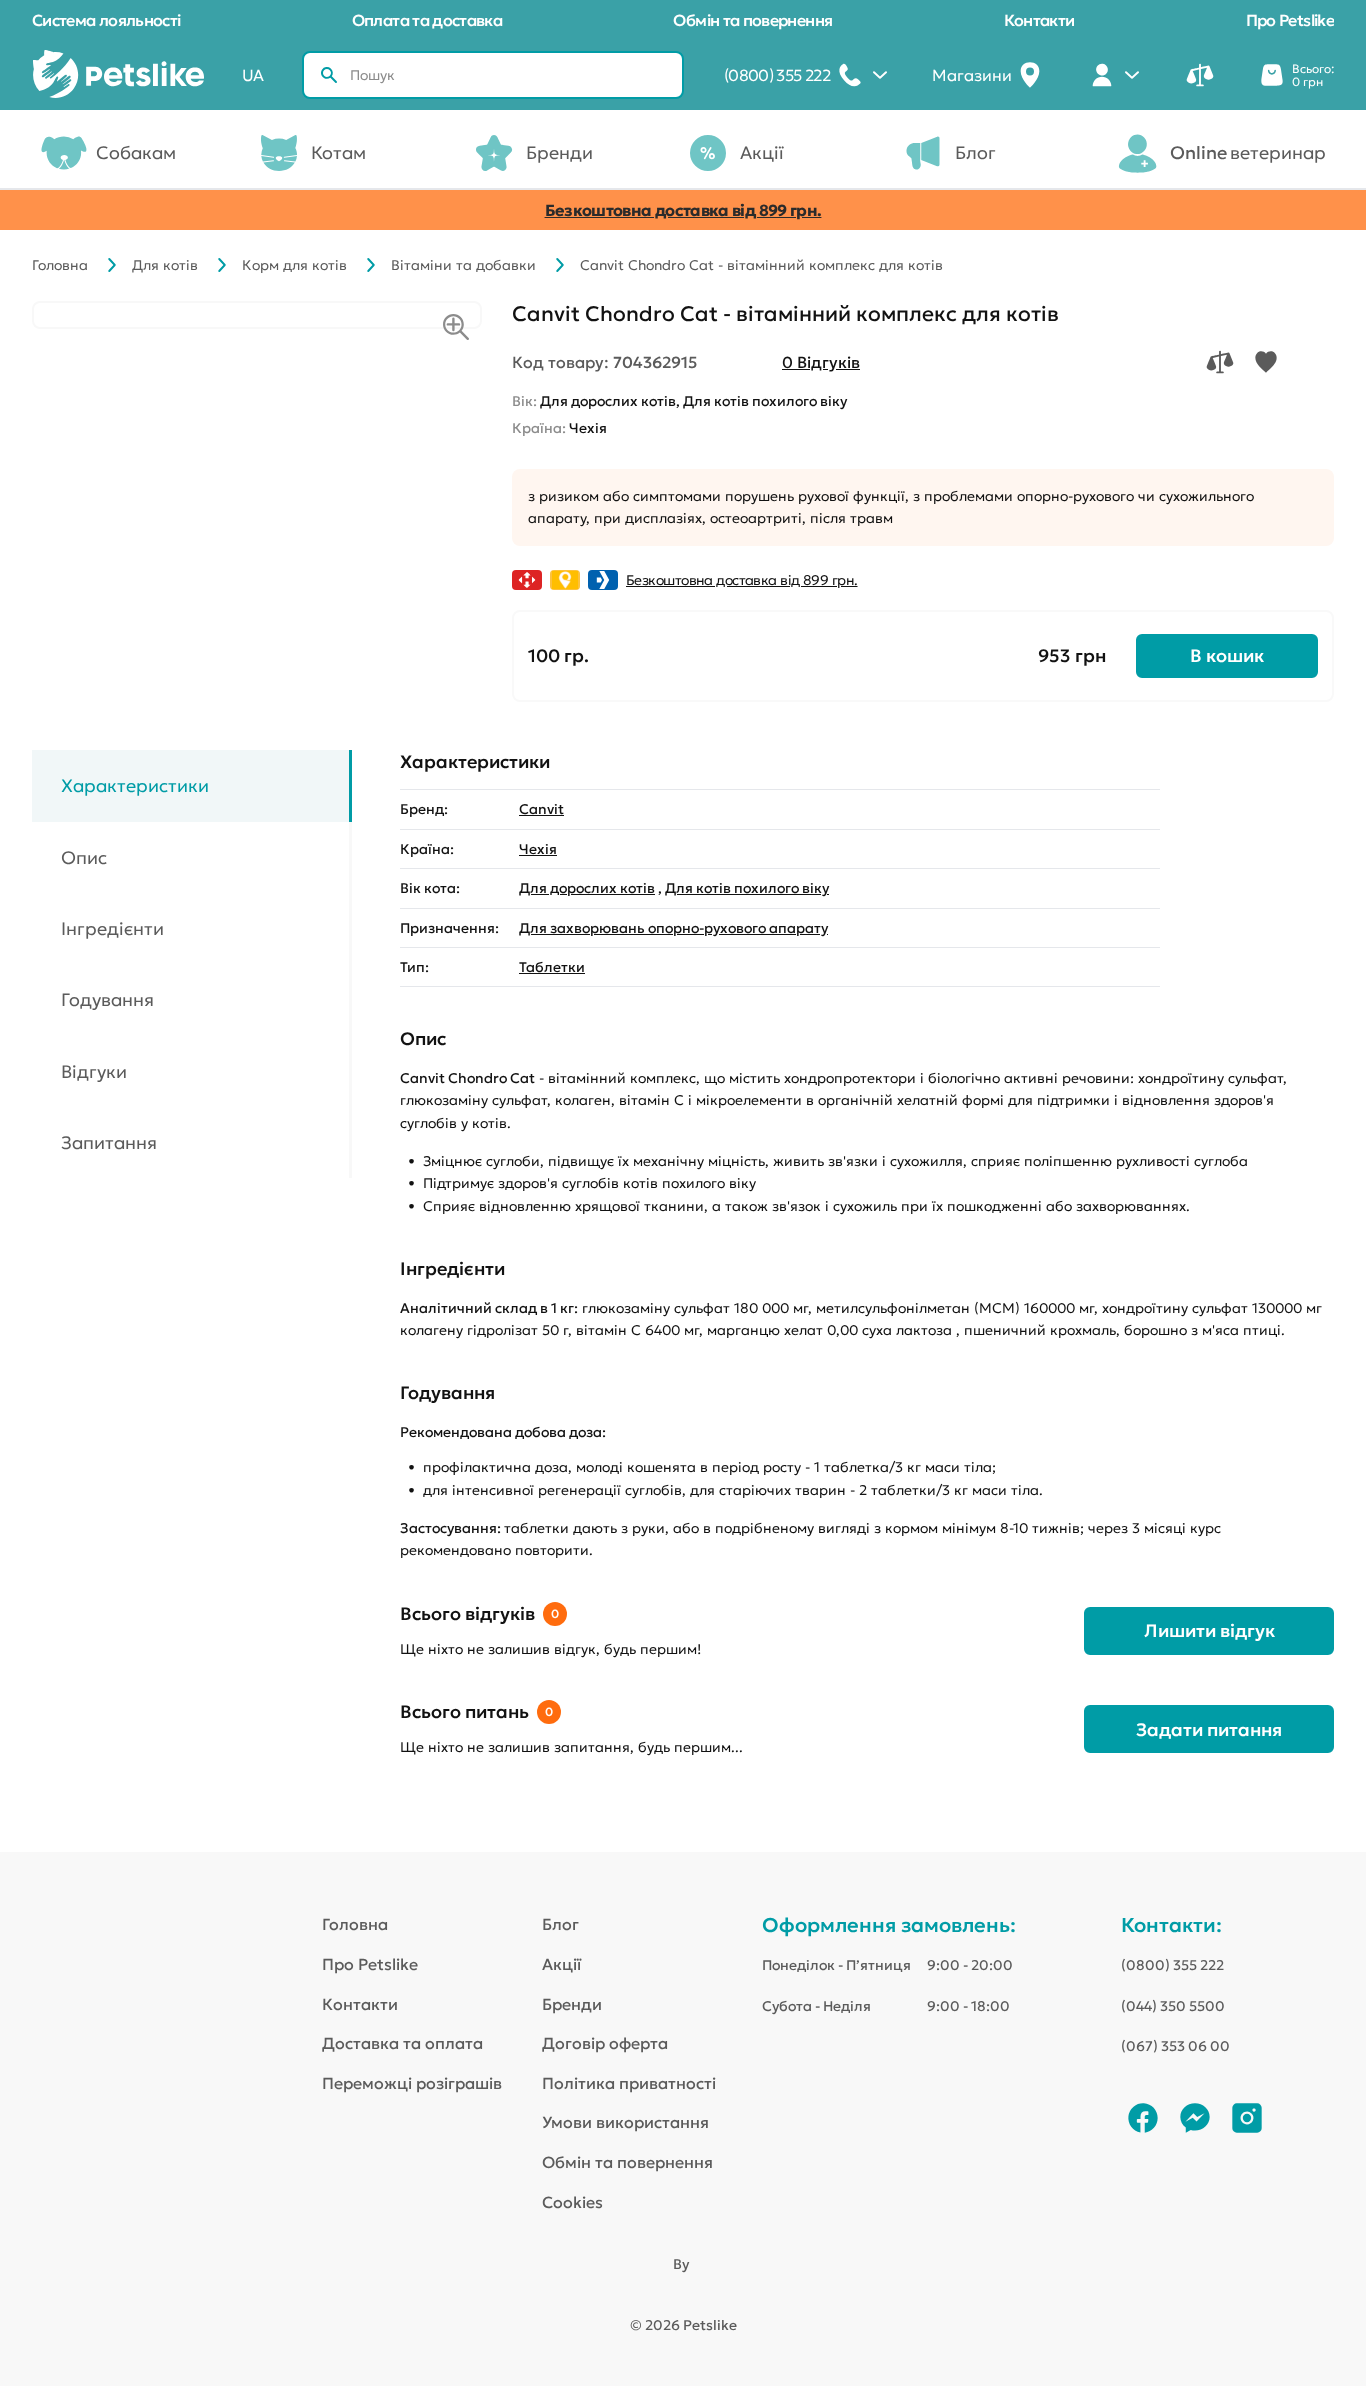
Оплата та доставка (427, 20)
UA (253, 75)
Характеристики (135, 785)
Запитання (109, 1142)
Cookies (572, 2202)
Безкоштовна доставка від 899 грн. (683, 210)
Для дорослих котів (587, 888)
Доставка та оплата (402, 2043)
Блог (975, 152)
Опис (84, 856)
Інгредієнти (112, 928)
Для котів (165, 265)
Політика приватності (629, 2083)
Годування (107, 999)
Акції (762, 152)
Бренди (559, 152)
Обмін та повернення (752, 20)
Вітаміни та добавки (463, 265)
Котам (338, 152)
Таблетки (552, 967)
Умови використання (625, 2122)
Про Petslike (1290, 20)
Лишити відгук (1209, 1630)
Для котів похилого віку (747, 888)
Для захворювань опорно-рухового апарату (673, 928)
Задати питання (1209, 1729)
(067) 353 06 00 (1175, 2046)
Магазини (972, 75)
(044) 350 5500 (1173, 2006)
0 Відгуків (821, 362)
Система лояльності (106, 20)
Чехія (538, 849)
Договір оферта (605, 2043)
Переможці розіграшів (412, 2083)
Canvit (541, 809)
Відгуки (94, 1071)
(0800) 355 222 (1172, 1965)
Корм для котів (294, 265)
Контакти (1039, 20)
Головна (60, 265)
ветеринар (1248, 152)
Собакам (136, 152)
